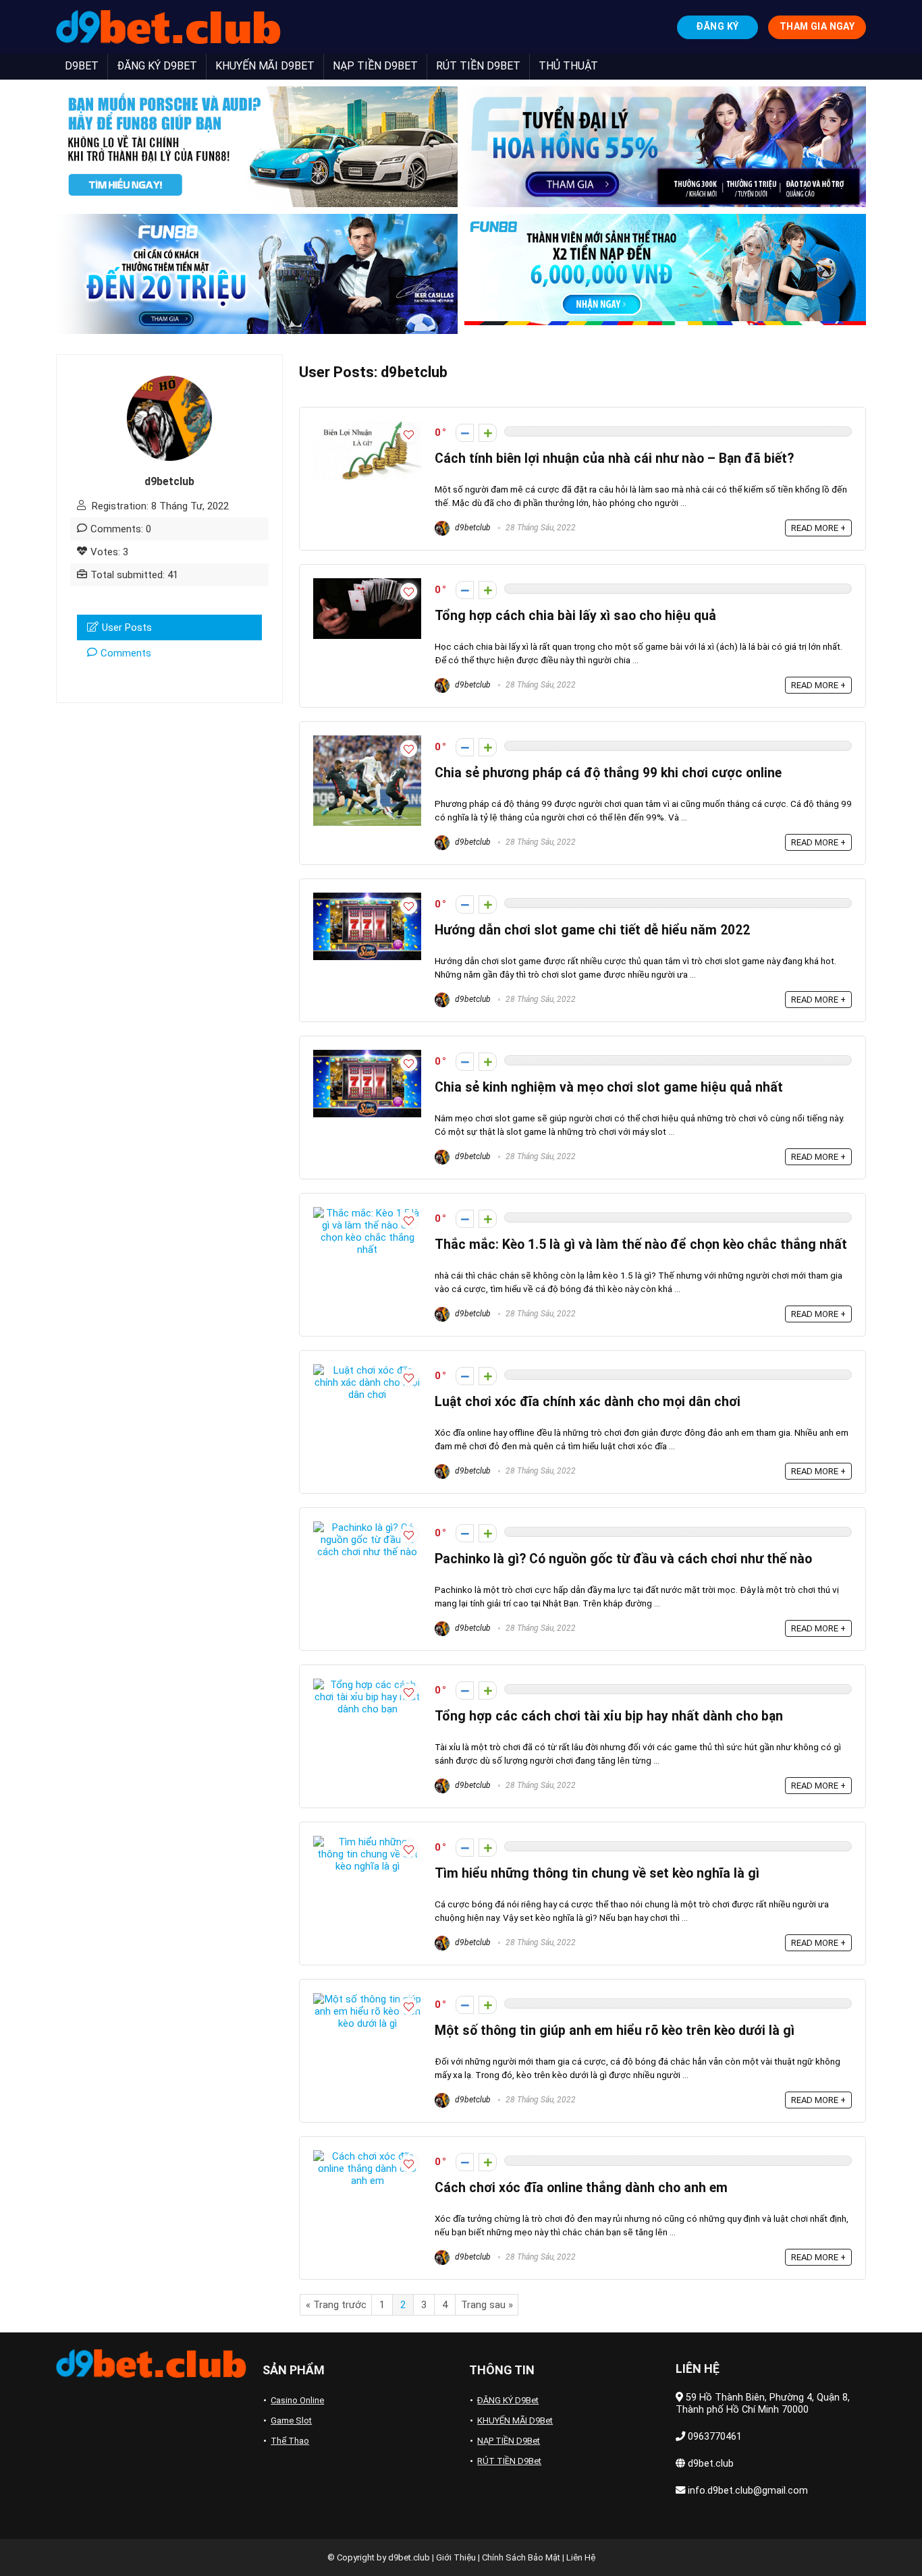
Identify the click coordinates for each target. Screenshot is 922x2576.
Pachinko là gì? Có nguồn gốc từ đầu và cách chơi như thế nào (623, 1559)
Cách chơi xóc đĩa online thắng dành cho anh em (581, 2188)
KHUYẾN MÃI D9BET (265, 66)
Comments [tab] (126, 653)
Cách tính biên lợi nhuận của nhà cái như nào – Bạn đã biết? (614, 458)
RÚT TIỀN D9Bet (509, 2461)
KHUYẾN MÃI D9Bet (515, 2420)
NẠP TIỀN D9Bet (509, 2441)
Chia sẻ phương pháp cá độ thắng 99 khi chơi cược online (608, 773)
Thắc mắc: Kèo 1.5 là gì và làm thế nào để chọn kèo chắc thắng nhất (641, 1244)
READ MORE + (818, 528)
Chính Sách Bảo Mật (521, 2557)
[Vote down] (465, 433)
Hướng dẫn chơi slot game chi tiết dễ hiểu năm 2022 (592, 930)
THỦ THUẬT (568, 66)
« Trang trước (336, 2305)
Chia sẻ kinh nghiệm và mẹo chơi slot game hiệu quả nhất (609, 1087)
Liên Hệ (581, 2557)
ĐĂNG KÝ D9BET (157, 66)
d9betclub (472, 528)
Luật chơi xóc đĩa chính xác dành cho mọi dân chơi (588, 1402)
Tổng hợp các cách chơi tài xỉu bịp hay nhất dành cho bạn (609, 1716)
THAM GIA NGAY (817, 26)
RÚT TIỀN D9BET (478, 66)
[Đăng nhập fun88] (665, 274)
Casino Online (297, 2400)
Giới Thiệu (456, 2557)
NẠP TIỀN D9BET (375, 66)
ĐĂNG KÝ (717, 26)
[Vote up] (488, 433)
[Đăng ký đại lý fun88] (257, 147)
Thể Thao (290, 2441)
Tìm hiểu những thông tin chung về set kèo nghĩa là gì (597, 1873)
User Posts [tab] (127, 627)
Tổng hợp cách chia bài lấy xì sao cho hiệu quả (575, 616)
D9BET (82, 66)
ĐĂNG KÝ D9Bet (508, 2400)
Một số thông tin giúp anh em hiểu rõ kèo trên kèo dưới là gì (615, 2031)
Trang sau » (487, 2305)
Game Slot (291, 2420)
